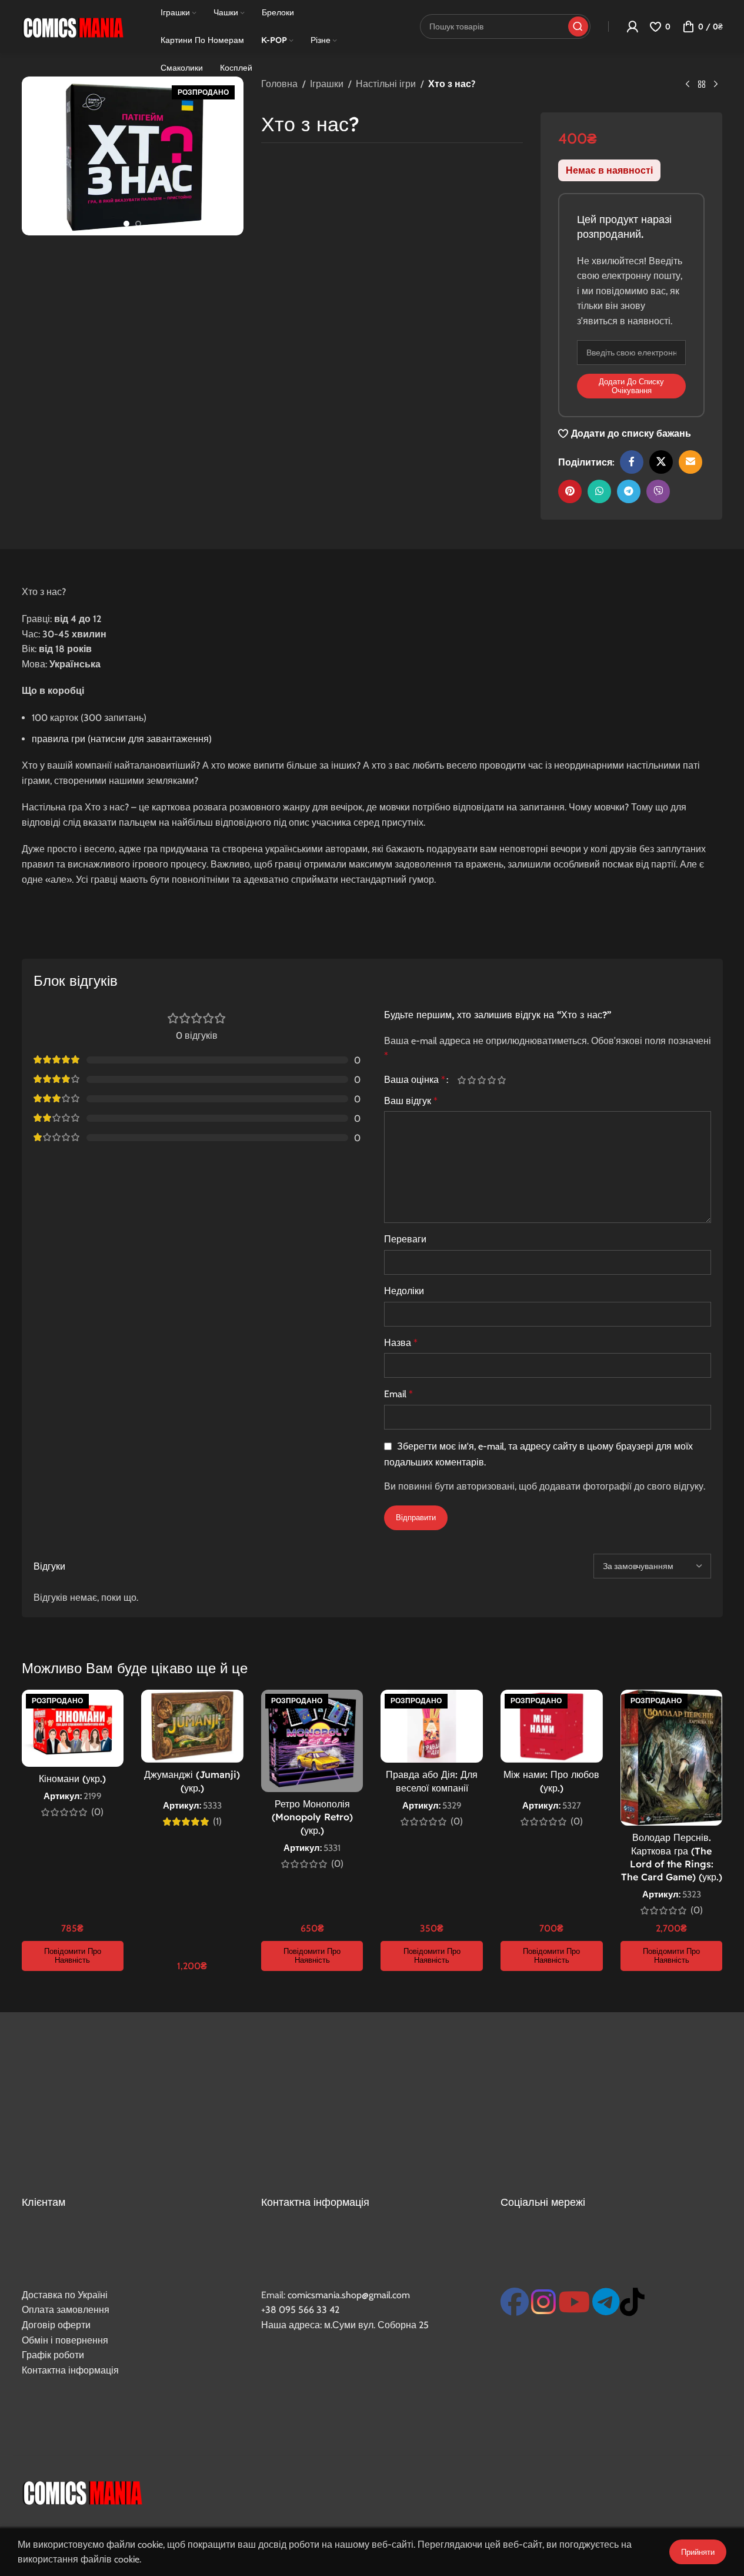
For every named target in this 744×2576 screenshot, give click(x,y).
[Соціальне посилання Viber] (658, 491)
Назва (401, 1343)
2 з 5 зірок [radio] (472, 1080)
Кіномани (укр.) (72, 1779)
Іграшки (327, 84)
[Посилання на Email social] (690, 462)
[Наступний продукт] (716, 85)
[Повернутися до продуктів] (702, 85)
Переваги (405, 1239)
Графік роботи (53, 2355)
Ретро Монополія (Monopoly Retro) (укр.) (312, 1817)
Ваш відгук (411, 1101)
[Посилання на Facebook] (632, 462)
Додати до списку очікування (631, 386)
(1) (217, 1822)
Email (398, 1394)
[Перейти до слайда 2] (138, 224)
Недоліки (404, 1291)
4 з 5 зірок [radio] (492, 1080)
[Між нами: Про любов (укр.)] (552, 1726)
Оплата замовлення (66, 2310)
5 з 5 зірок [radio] (502, 1080)
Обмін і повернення (65, 2340)
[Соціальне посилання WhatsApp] (599, 491)
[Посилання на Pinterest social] (570, 491)
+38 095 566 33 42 (300, 2310)
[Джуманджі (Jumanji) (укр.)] (192, 1726)
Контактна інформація (70, 2370)
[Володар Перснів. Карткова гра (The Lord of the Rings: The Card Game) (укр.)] (672, 1758)
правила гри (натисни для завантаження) (122, 739)
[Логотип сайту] (73, 26)
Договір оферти (56, 2325)
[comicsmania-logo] (82, 2491)
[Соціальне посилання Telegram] (629, 491)
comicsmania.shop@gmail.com (349, 2295)
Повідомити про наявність (73, 1956)
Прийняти (698, 2552)
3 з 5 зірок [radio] (482, 1080)
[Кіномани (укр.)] (73, 1728)
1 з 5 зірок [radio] (462, 1080)
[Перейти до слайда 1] (126, 224)
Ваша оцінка (415, 1080)
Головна (279, 84)
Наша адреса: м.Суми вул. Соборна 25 (345, 2325)
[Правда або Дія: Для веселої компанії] (432, 1726)
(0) (97, 1812)
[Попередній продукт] (688, 85)
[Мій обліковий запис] (632, 26)
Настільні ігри (386, 84)
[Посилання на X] (661, 462)
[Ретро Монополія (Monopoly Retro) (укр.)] (312, 1741)
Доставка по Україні (65, 2295)
